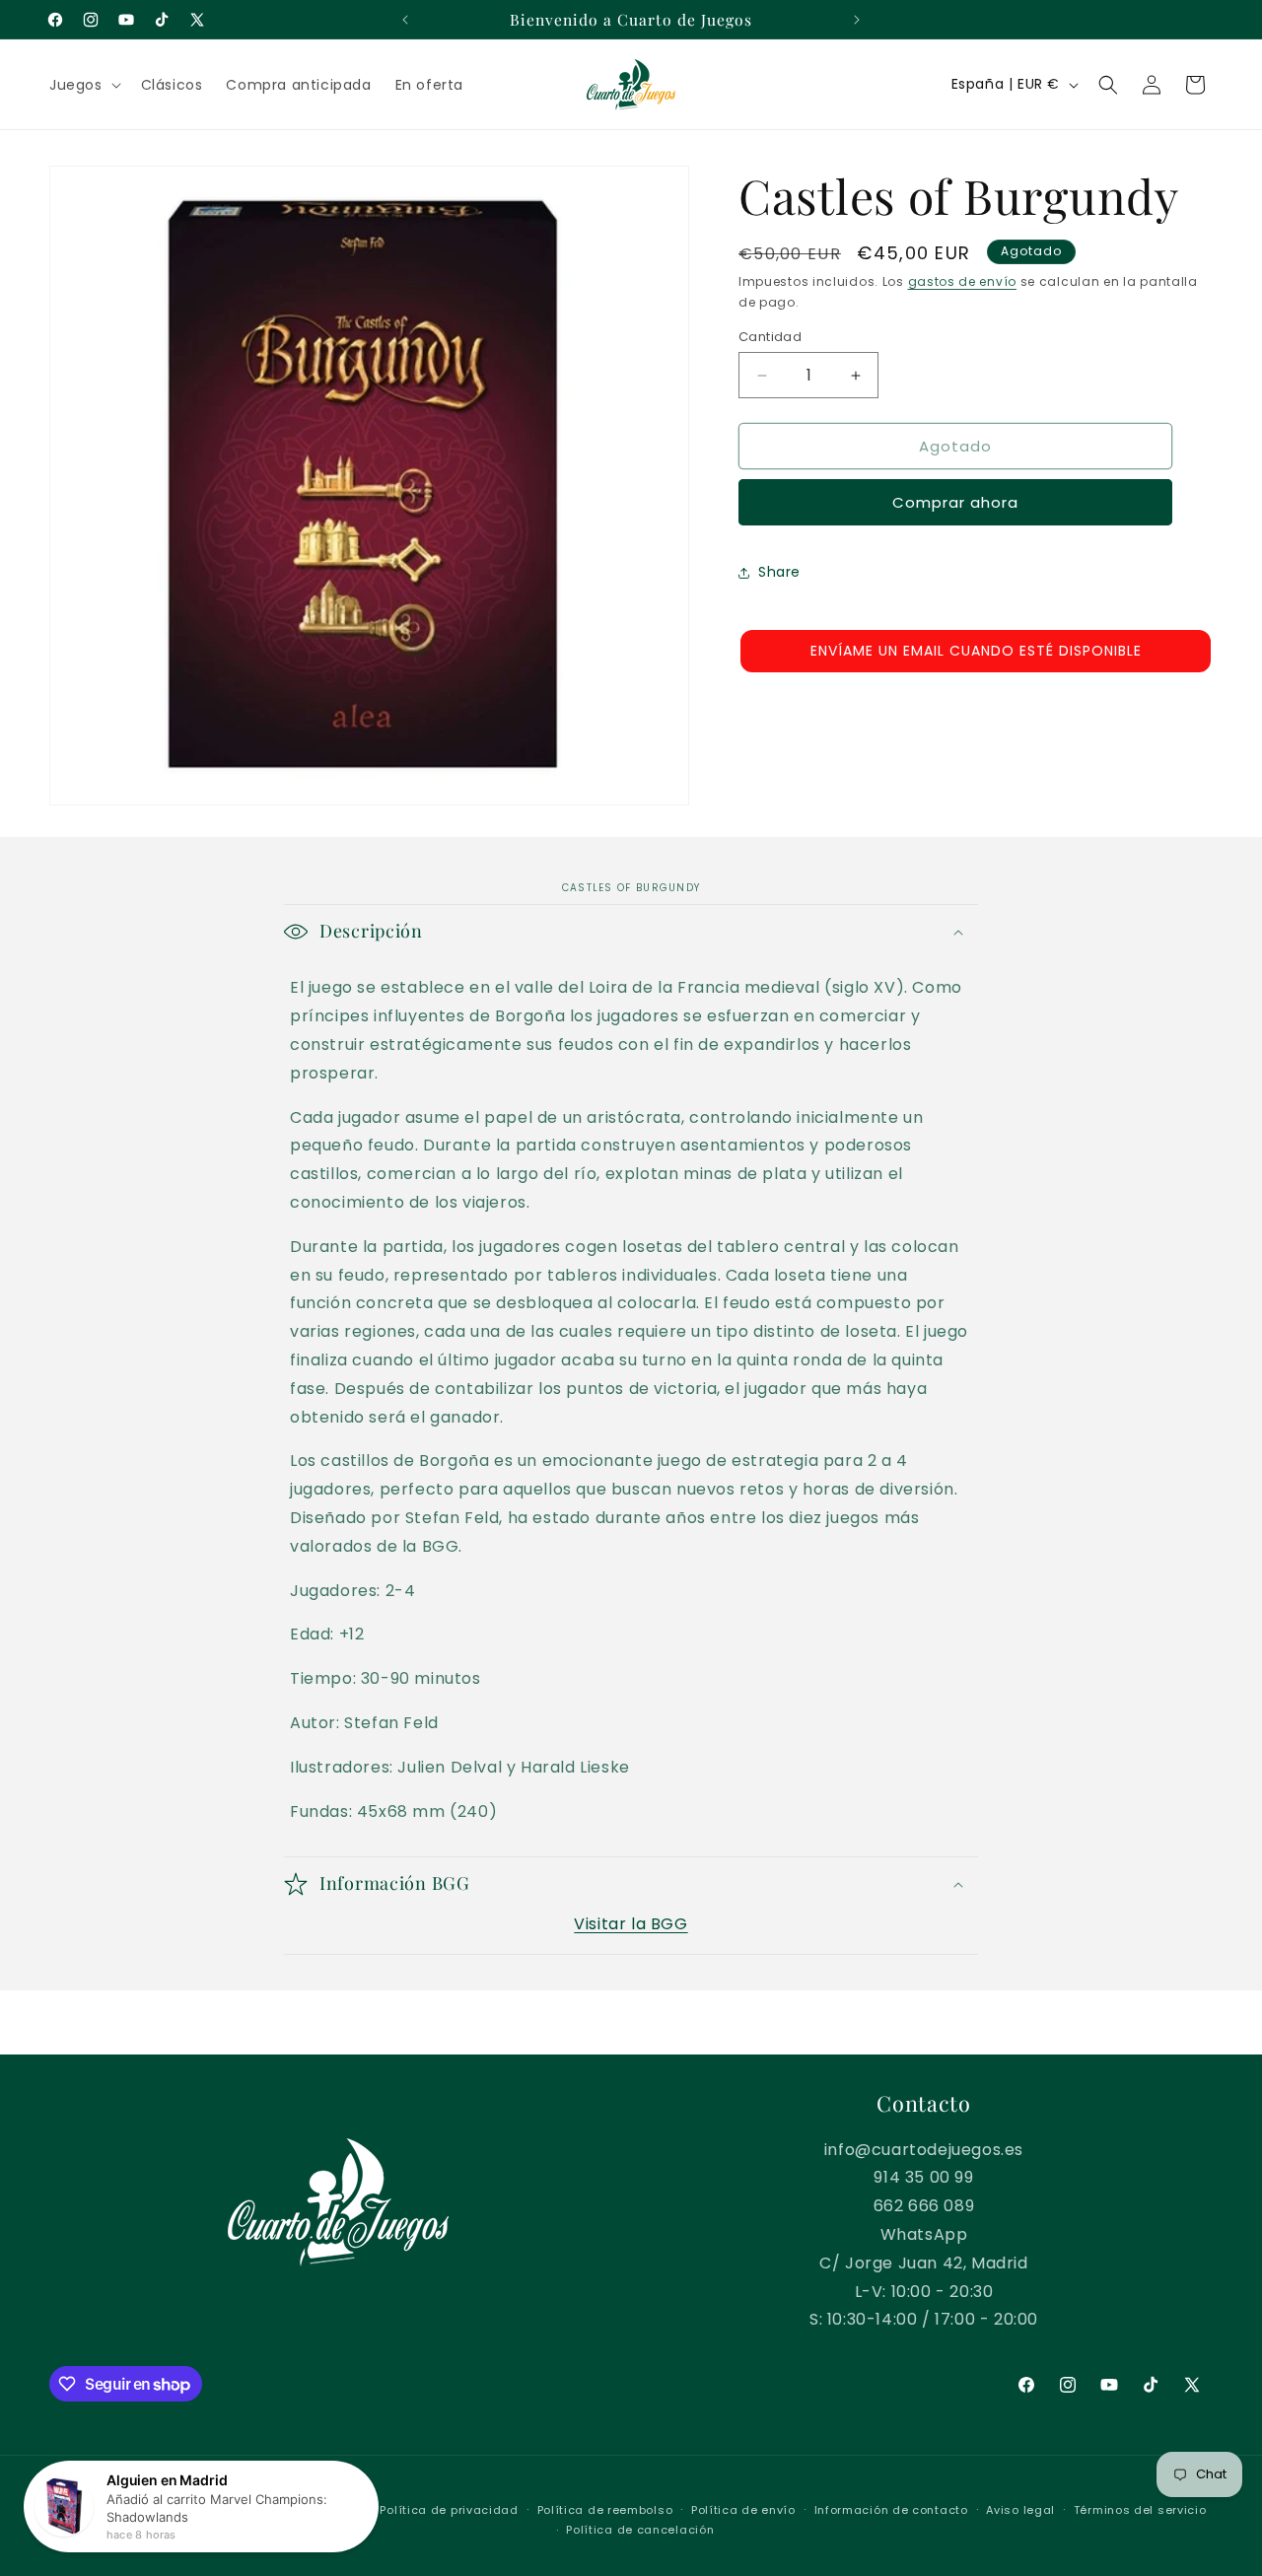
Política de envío (743, 2510)
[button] (83, 85)
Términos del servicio (1140, 2510)
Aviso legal (1020, 2510)
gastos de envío (963, 281)
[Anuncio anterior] (405, 20)
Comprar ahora (955, 503)
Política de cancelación (640, 2530)
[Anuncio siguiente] (857, 20)
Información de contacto (891, 2510)
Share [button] (779, 572)
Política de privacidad (449, 2510)
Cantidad (770, 337)
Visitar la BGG (631, 1924)
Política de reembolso (605, 2510)
